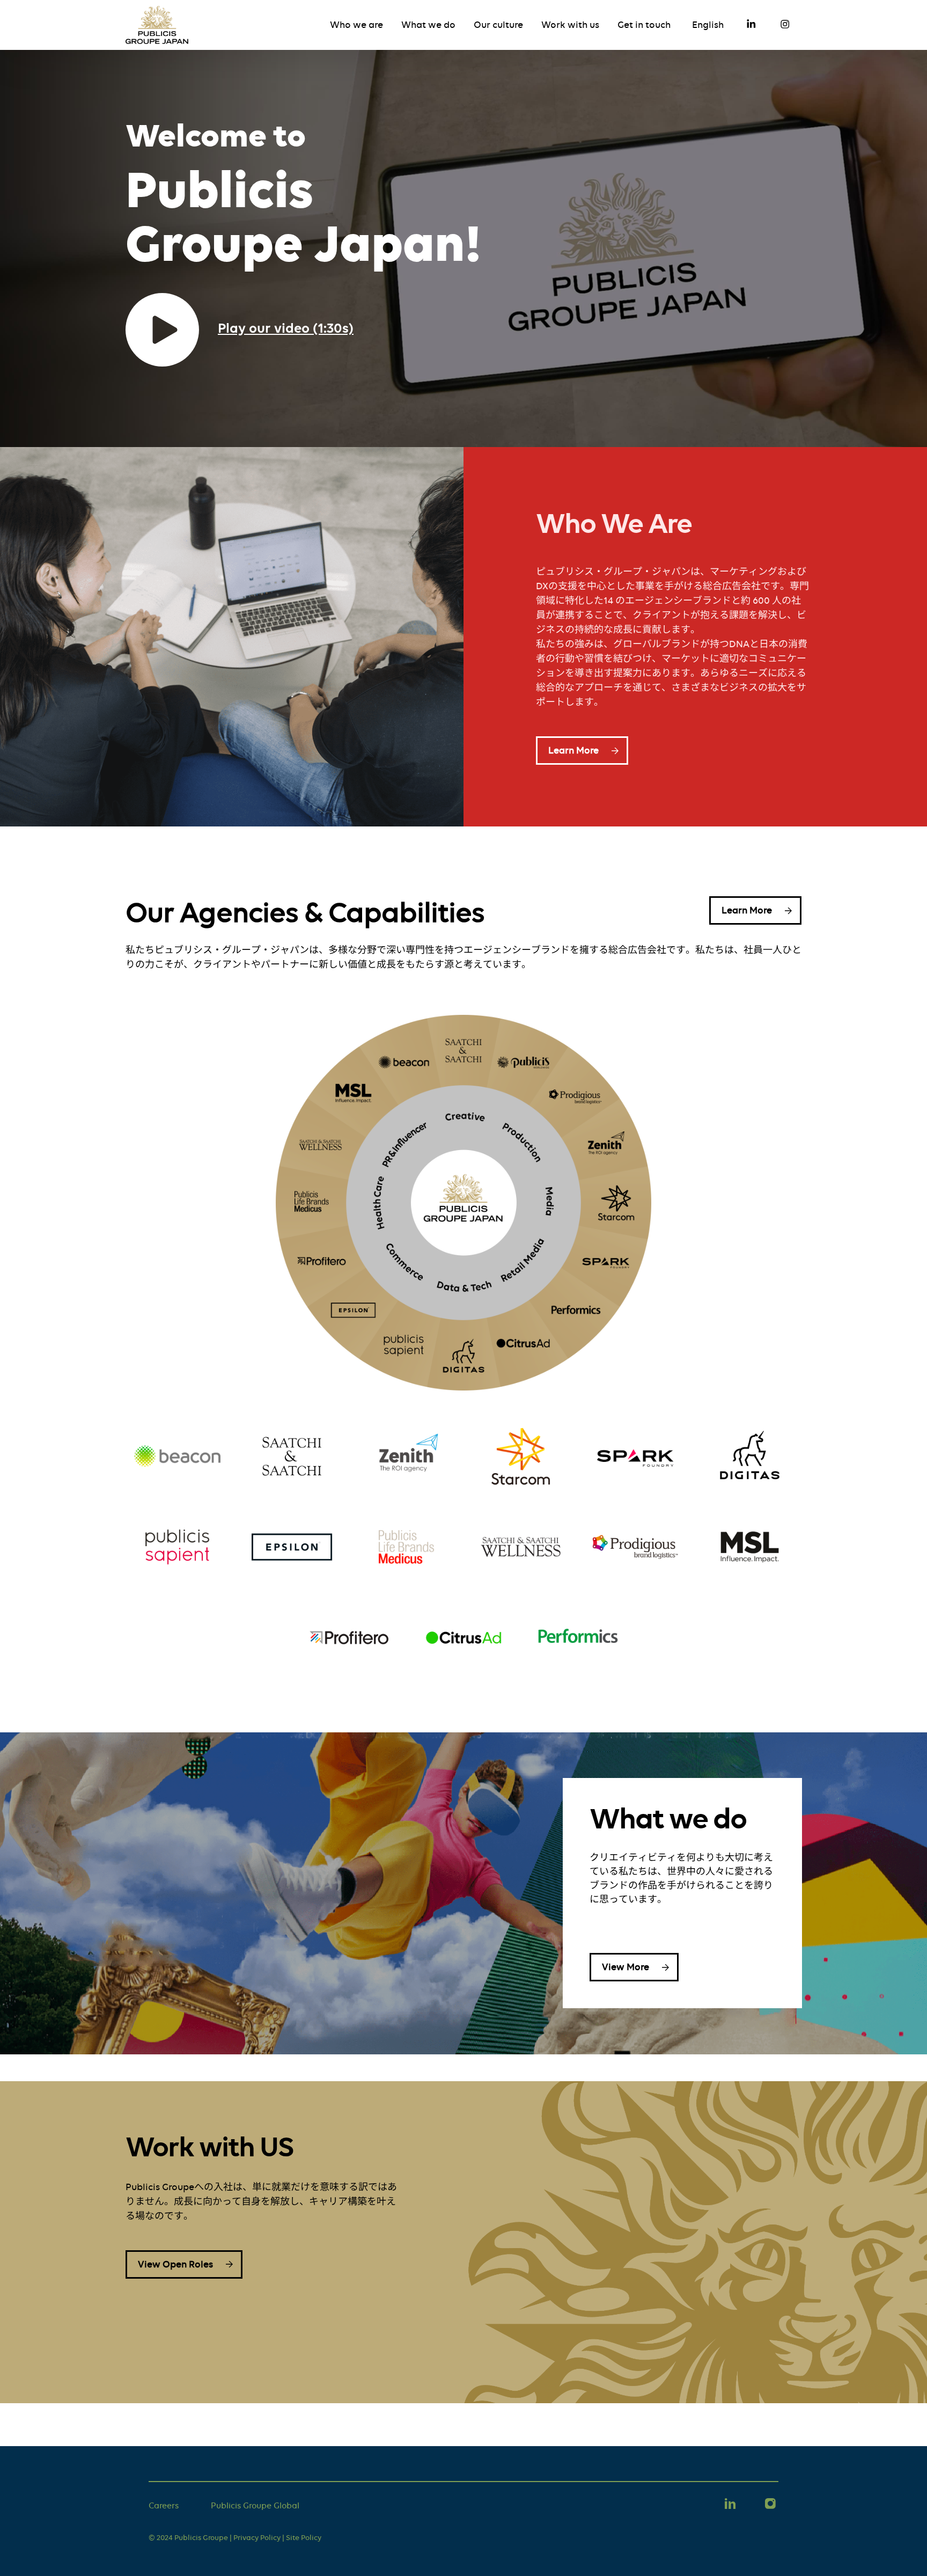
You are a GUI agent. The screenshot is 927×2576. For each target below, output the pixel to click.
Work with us (570, 25)
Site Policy (304, 2537)
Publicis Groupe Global (255, 2506)
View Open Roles (175, 2264)
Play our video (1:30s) (286, 328)
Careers (164, 2506)
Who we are (356, 25)
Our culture (498, 25)
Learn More (573, 750)
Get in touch (644, 25)
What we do (428, 25)
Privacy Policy (257, 2537)
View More (626, 1967)
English (708, 25)
